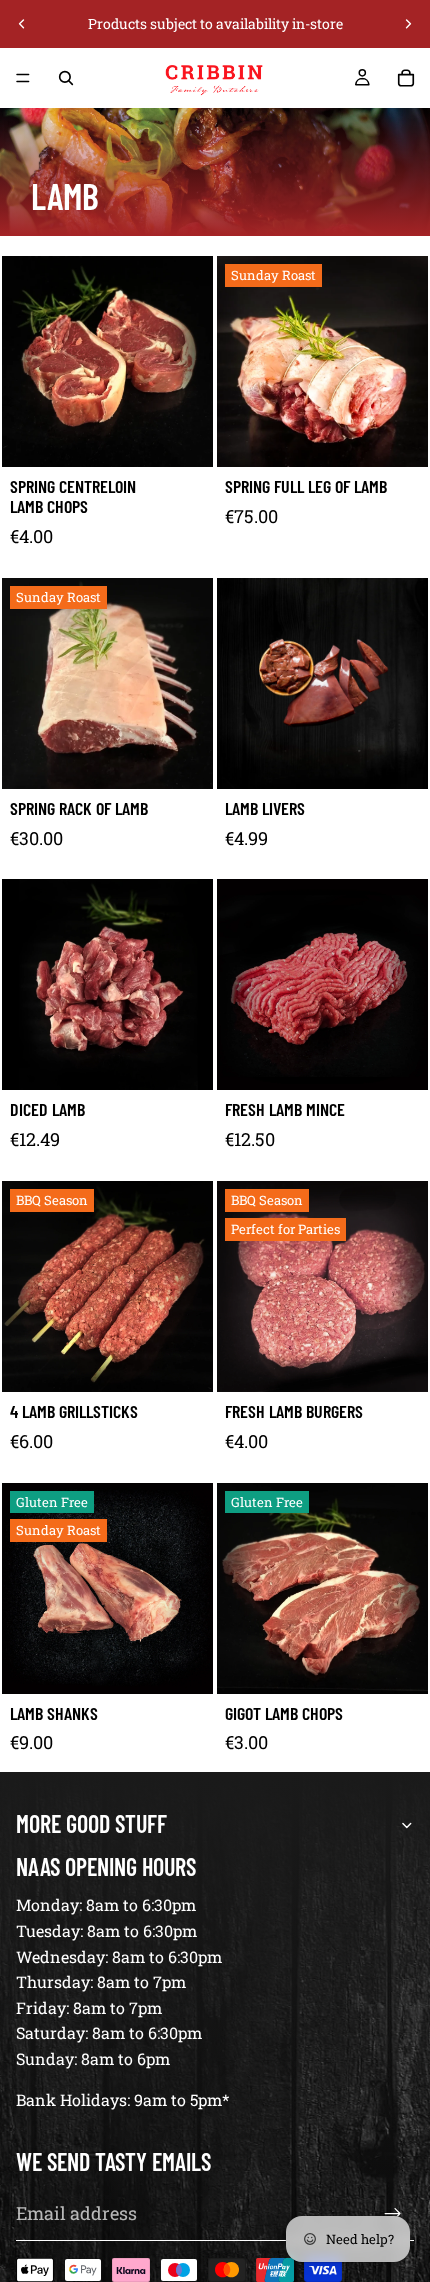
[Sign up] (393, 2214)
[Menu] (23, 78)
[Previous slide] (22, 24)
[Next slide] (408, 24)
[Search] (66, 78)
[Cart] (406, 78)
